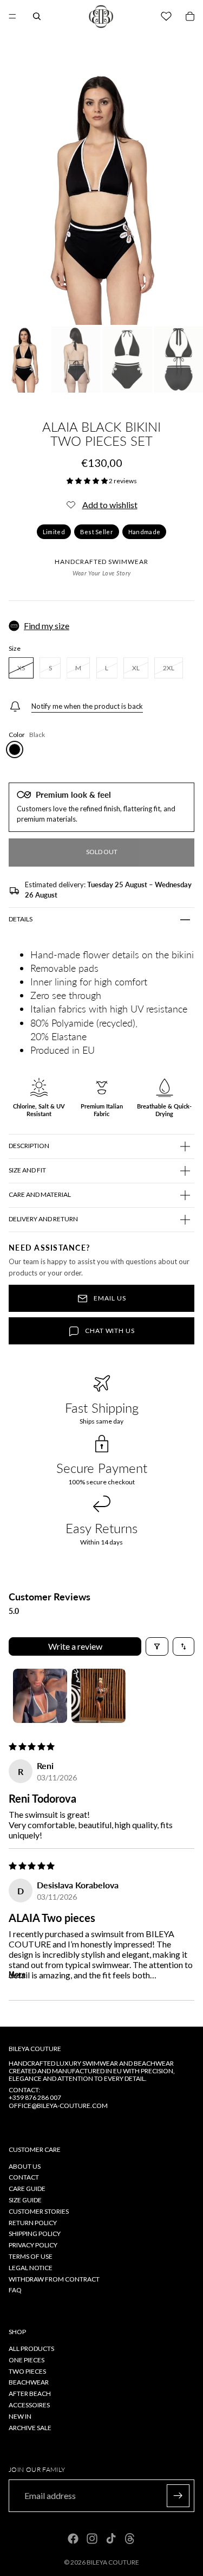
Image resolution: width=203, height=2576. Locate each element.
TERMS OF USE (31, 2256)
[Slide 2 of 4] (76, 360)
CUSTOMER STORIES (39, 2211)
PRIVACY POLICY (33, 2245)
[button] (88, 481)
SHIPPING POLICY (35, 2234)
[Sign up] (178, 2496)
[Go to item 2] (99, 1696)
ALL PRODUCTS (31, 2348)
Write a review (75, 1646)
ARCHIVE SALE (30, 2427)
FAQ (15, 2290)
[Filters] (157, 1646)
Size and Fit (27, 1170)
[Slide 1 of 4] (25, 360)
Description (29, 1146)
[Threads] (130, 2539)
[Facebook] (73, 2539)
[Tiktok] (111, 2539)
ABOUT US (25, 2166)
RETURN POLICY (33, 2223)
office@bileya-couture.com (58, 2105)
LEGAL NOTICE (31, 2268)
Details (21, 919)
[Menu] (12, 16)
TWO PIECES (27, 2371)
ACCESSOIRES (29, 2405)
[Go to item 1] (40, 1696)
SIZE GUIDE (25, 2200)
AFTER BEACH (30, 2394)
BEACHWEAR (29, 2382)
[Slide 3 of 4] (127, 360)
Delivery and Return (43, 1219)
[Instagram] (92, 2539)
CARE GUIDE (27, 2189)
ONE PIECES (27, 2360)
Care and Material (40, 1194)
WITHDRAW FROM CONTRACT (54, 2279)
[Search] (37, 16)
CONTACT (24, 2177)
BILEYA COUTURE (113, 2562)
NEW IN (20, 2416)
